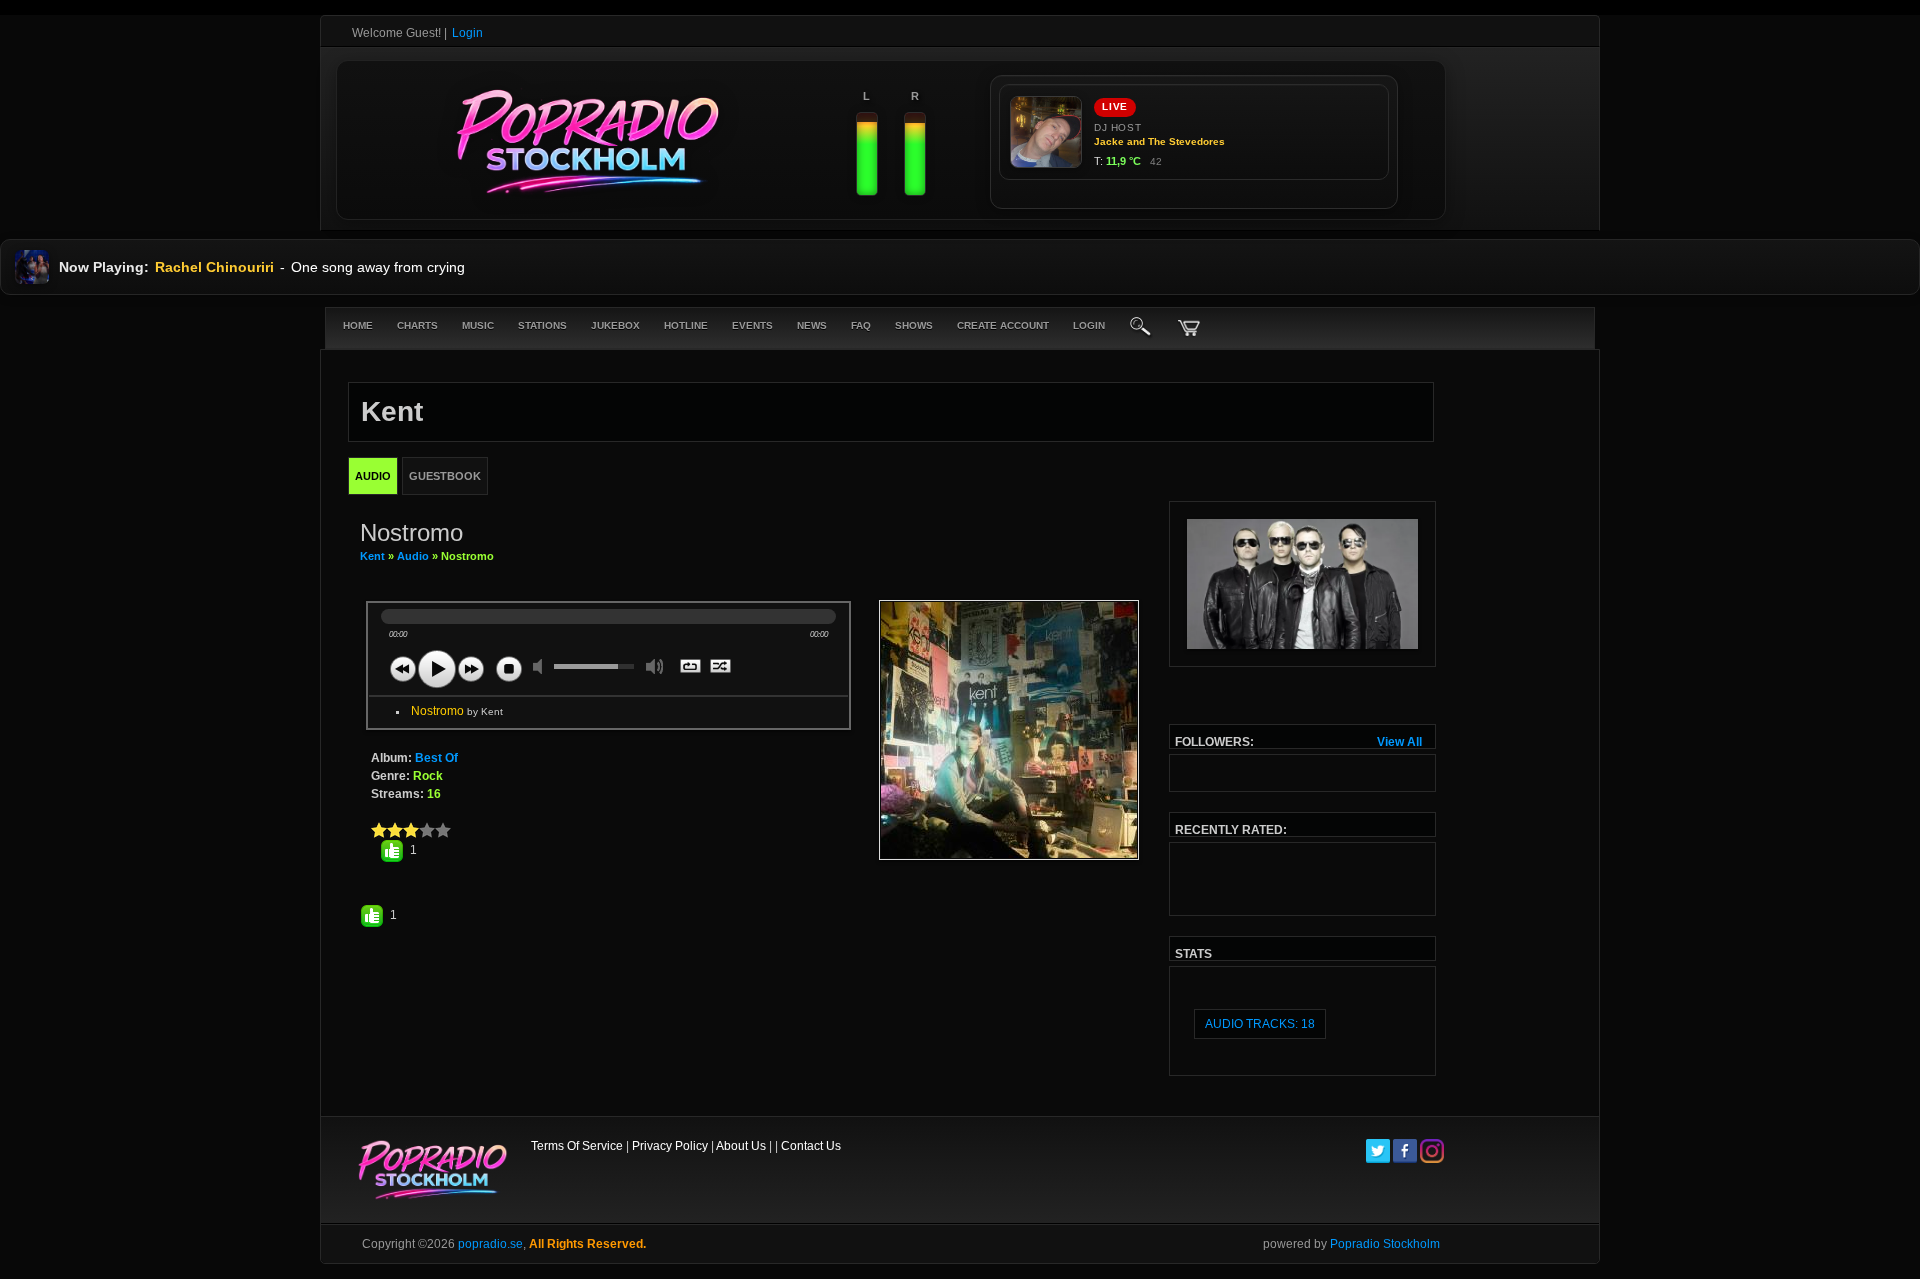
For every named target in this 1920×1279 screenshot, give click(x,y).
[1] (379, 830)
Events (752, 325)
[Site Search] (1141, 328)
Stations (542, 325)
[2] (387, 830)
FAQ (861, 325)
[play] (437, 669)
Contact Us (811, 1146)
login (1089, 325)
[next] (471, 669)
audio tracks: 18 (1260, 1024)
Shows (914, 325)
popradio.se (490, 1244)
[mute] (542, 666)
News (812, 325)
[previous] (403, 669)
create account (1003, 325)
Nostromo (457, 711)
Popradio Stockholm (1385, 1244)
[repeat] (691, 668)
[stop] (509, 669)
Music (478, 325)
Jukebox (615, 325)
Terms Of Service (577, 1146)
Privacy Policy (670, 1146)
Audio (413, 556)
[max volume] (655, 666)
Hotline (686, 325)
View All (1399, 742)
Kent (372, 556)
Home (358, 325)
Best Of (436, 758)
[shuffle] (721, 668)
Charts (417, 325)
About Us (741, 1146)
